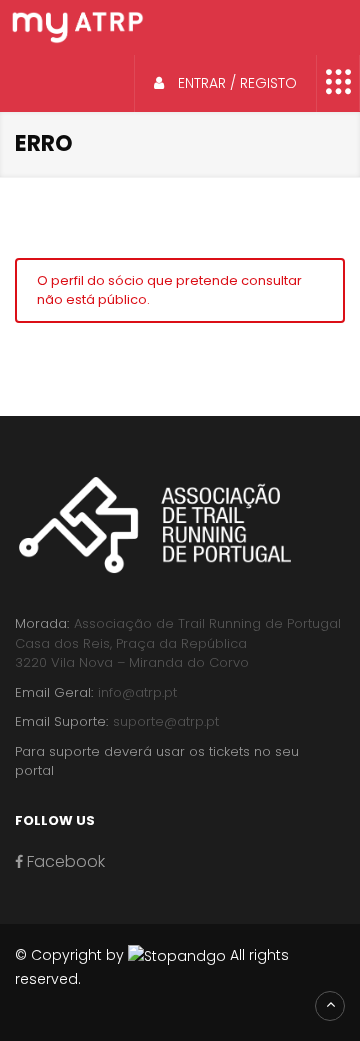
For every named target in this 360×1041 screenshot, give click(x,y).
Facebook (64, 861)
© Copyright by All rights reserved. (152, 967)
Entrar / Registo (235, 83)
